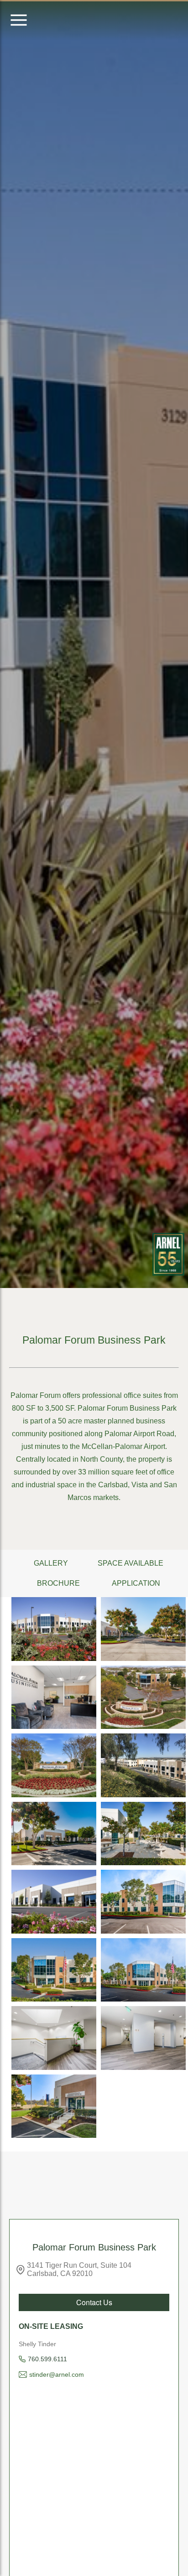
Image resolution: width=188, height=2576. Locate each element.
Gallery (51, 1563)
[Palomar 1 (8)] (54, 1765)
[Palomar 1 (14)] (54, 2038)
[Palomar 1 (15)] (143, 2038)
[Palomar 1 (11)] (143, 1902)
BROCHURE (58, 1583)
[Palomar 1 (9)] (143, 1765)
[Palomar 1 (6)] (54, 1697)
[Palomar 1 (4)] (54, 1629)
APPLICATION (136, 1583)
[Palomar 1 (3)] (54, 1902)
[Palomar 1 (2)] (143, 1834)
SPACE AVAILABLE (131, 1563)
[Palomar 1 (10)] (54, 2106)
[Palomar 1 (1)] (54, 1834)
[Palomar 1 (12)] (54, 1970)
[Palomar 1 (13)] (143, 1970)
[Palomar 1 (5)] (143, 1629)
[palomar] (143, 1697)
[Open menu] (19, 21)
